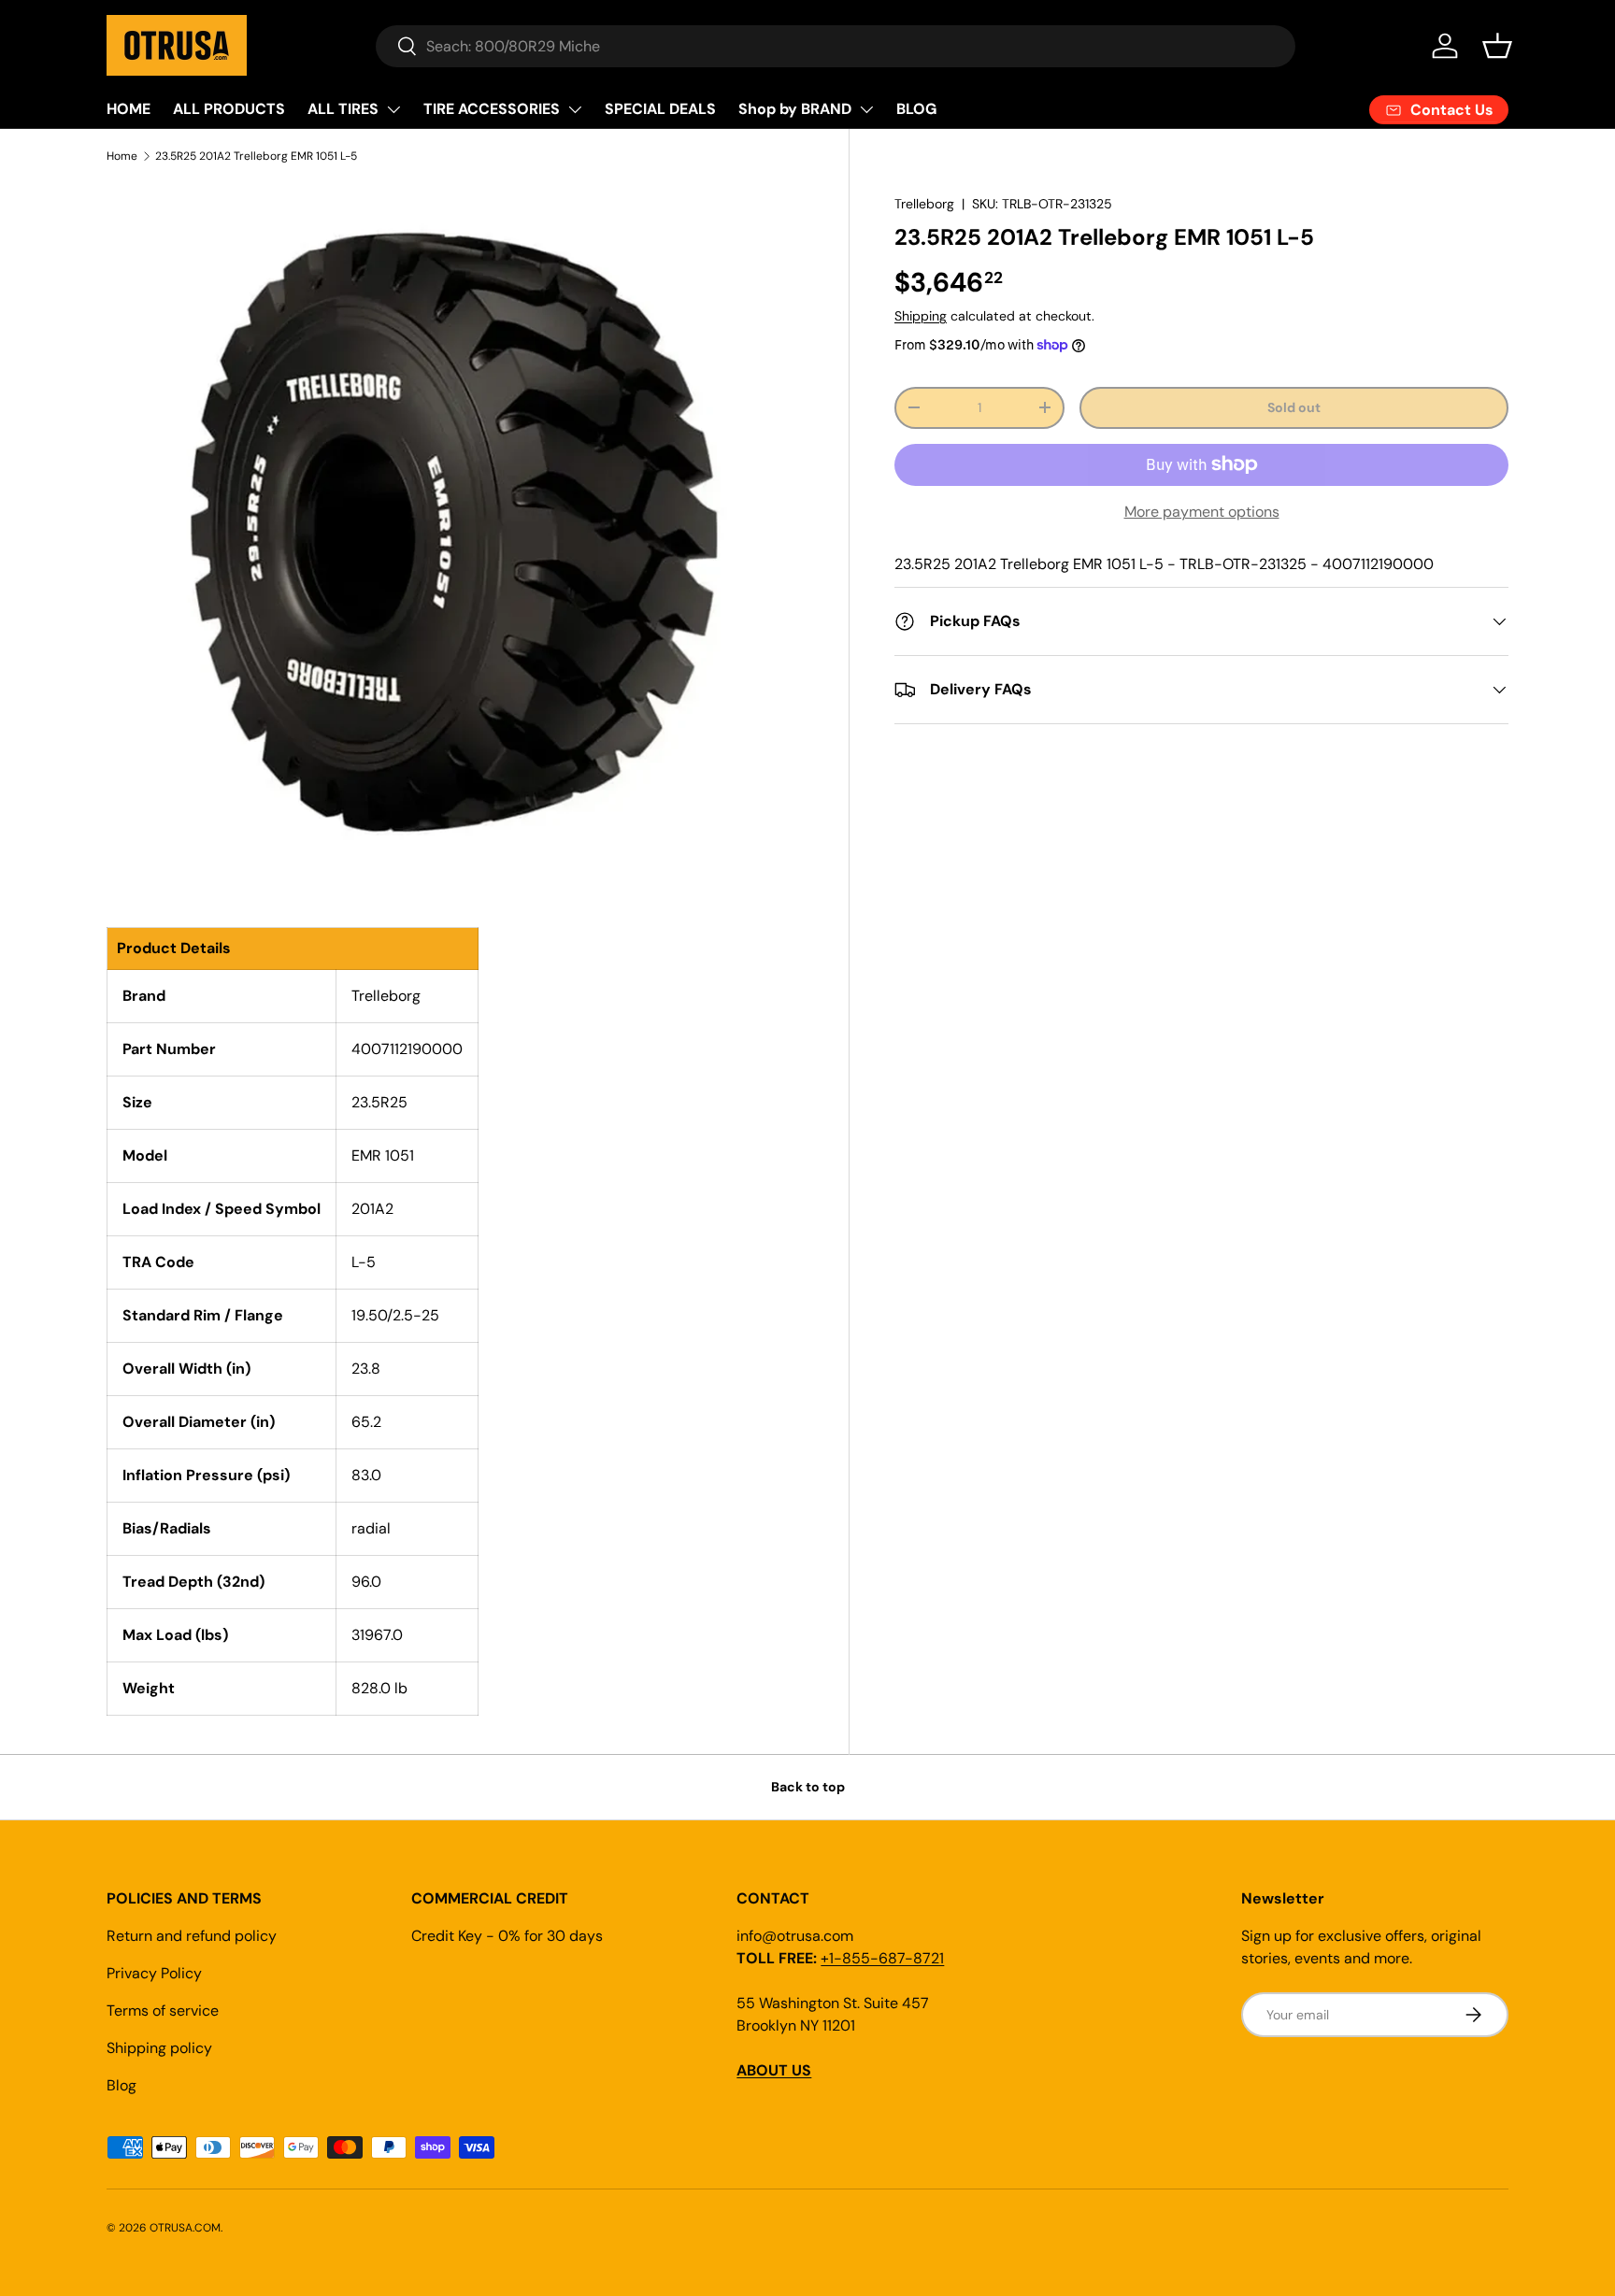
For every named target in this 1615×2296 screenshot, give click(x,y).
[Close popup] (1015, 934)
